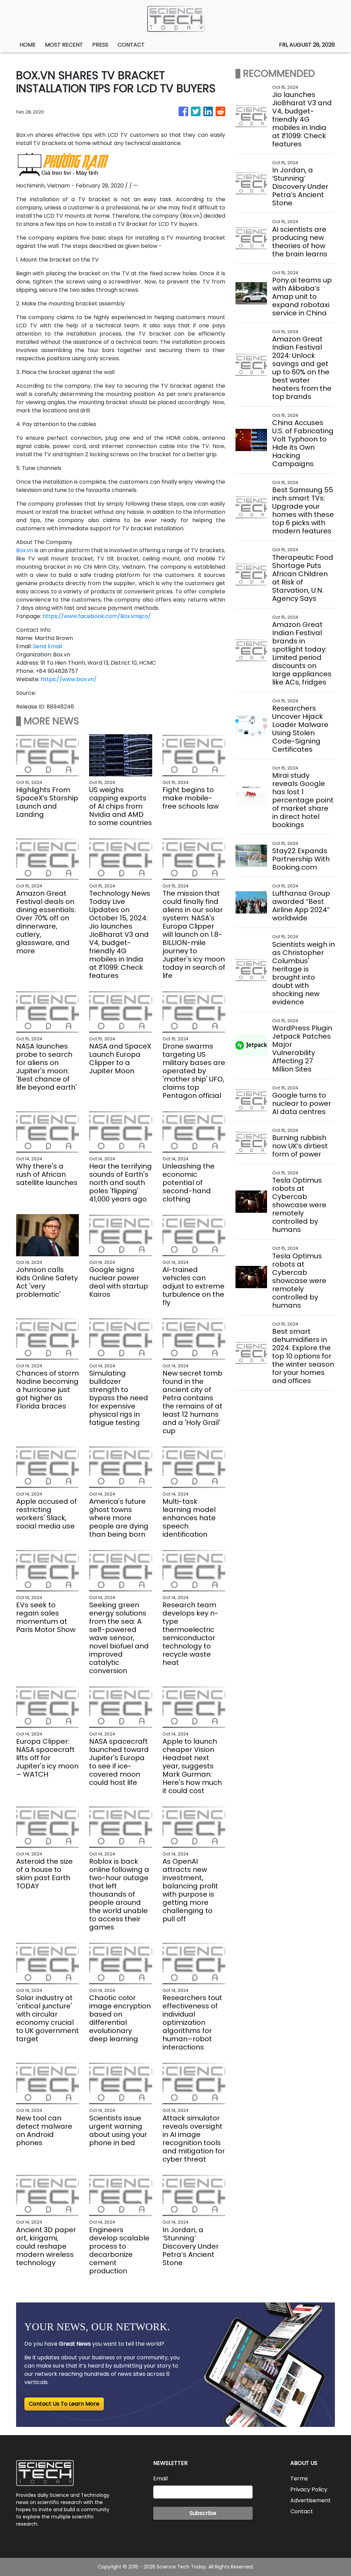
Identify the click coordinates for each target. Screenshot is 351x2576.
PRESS (100, 45)
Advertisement (311, 2500)
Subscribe (203, 2513)
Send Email (47, 646)
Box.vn (25, 550)
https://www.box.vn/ (69, 679)
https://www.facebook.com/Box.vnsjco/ (97, 616)
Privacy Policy (309, 2489)
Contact (302, 2511)
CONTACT (131, 45)
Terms (299, 2478)
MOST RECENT (64, 45)
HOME (28, 45)
